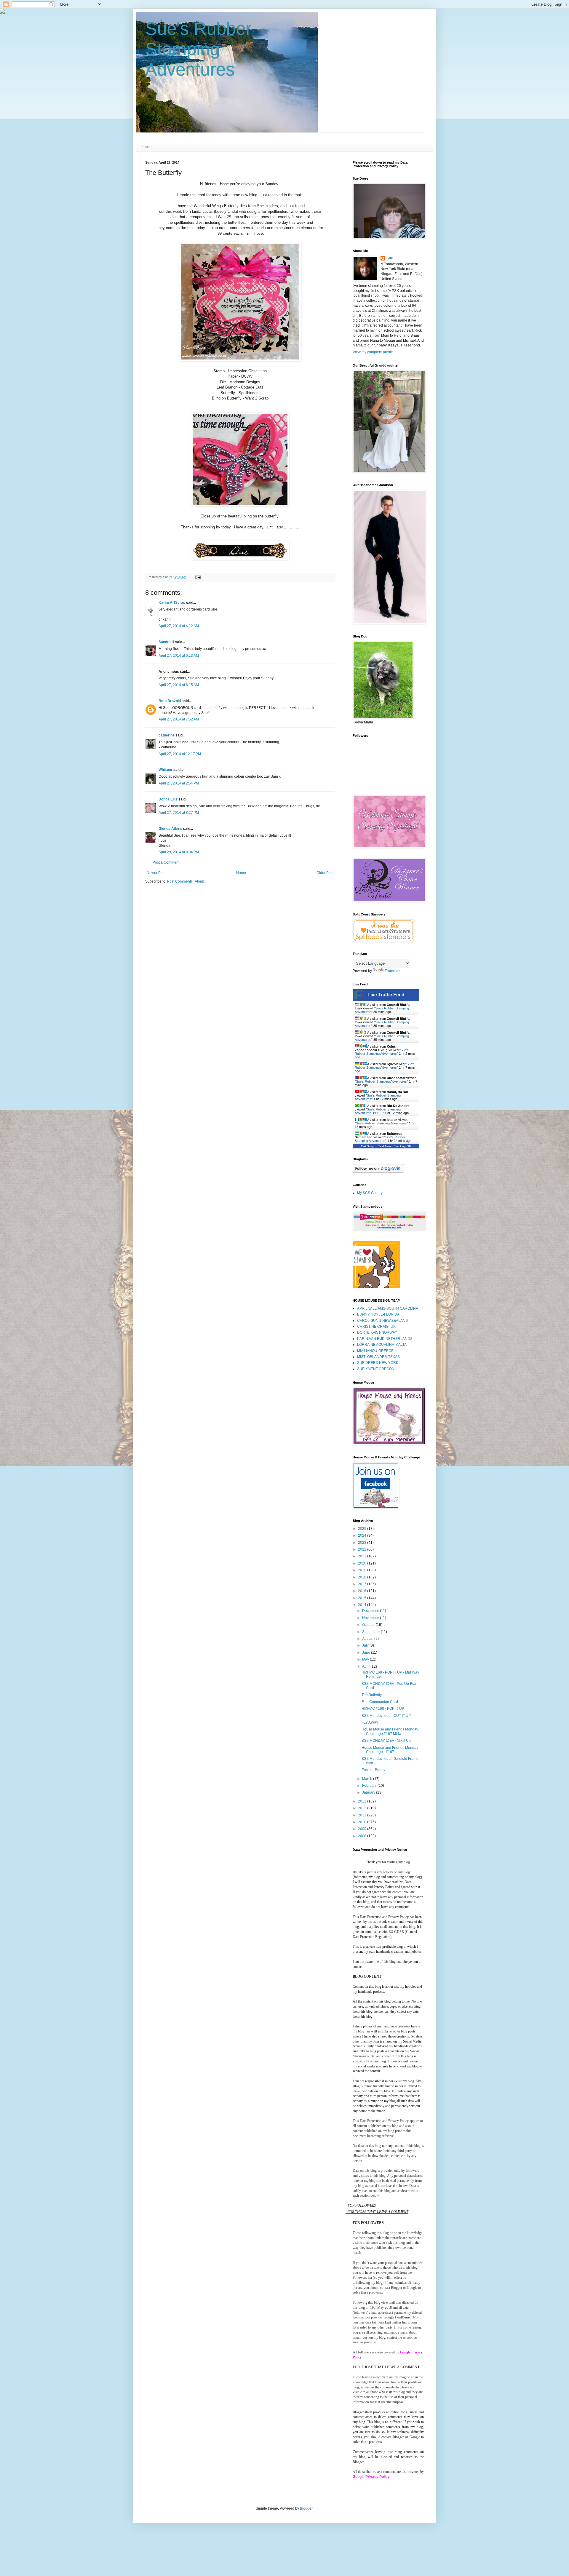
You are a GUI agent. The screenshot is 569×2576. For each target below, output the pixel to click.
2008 (363, 1836)
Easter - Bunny (373, 1770)
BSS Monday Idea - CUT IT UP (386, 1716)
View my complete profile (373, 352)
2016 (363, 1591)
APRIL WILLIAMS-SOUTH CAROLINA (388, 1308)
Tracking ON (403, 1146)
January (369, 1792)
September (371, 1632)
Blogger (306, 2508)
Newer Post (156, 873)
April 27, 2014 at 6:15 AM (179, 685)
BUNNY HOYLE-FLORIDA (378, 1314)
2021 (363, 1556)
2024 (363, 1535)
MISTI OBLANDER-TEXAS (378, 1357)
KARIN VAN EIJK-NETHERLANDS (385, 1339)
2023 (363, 1543)
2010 (363, 1822)
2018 (363, 1577)
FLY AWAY (370, 1722)
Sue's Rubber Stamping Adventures (198, 49)
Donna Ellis (168, 799)
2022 (363, 1549)
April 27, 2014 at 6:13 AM (179, 656)
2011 (363, 1815)
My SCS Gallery (370, 1193)
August (368, 1639)
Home (146, 146)
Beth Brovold (170, 701)
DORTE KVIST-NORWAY (377, 1332)
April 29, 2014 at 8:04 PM (179, 852)
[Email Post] (198, 577)
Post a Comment (166, 862)
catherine (167, 735)
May (366, 1659)
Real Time (384, 1146)
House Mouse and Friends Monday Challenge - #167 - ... (390, 1750)
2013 (363, 1801)
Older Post (325, 873)
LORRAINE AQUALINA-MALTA (382, 1345)
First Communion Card (380, 1702)
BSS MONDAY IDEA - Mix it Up (386, 1741)
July (366, 1645)
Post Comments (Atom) (186, 881)
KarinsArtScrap (172, 603)
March (368, 1779)
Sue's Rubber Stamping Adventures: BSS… (378, 1111)
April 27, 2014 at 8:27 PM (179, 813)
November (371, 1618)
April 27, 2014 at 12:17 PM (180, 754)
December (371, 1611)
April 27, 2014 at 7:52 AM (179, 719)
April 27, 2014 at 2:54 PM (179, 783)
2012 (363, 1808)
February (370, 1786)
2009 (363, 1829)
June (367, 1653)
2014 (363, 1605)
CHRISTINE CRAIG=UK (376, 1327)
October (369, 1625)
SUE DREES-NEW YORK (378, 1363)
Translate (392, 971)
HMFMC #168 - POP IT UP (383, 1709)
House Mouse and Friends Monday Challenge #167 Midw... (390, 1731)
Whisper (166, 770)
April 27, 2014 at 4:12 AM (179, 626)
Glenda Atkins (170, 829)
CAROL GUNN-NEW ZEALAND (383, 1321)
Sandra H (166, 642)
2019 (363, 1570)
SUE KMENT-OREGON (376, 1369)
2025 (363, 1529)
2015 (363, 1598)
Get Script (368, 1146)
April (366, 1666)
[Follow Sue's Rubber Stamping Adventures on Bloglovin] (378, 1172)
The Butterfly (372, 1695)
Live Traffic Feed (386, 995)
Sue (390, 258)
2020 (363, 1563)
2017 (363, 1584)
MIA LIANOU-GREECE (375, 1351)
